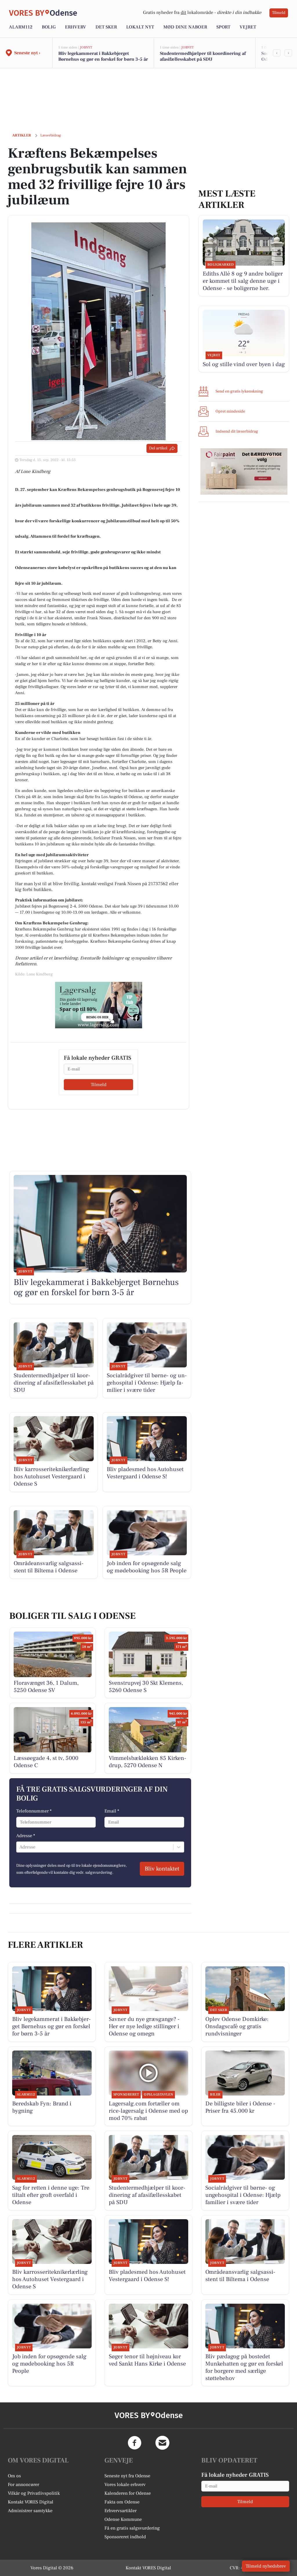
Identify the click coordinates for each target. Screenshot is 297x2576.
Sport (223, 27)
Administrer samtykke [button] (30, 2511)
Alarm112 (21, 27)
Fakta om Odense (122, 2502)
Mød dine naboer (185, 27)
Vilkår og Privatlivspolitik (34, 2493)
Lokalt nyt (140, 27)
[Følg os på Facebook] (135, 2443)
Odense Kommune (123, 2519)
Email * (112, 1811)
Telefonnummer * (34, 1811)
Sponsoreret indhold (125, 2537)
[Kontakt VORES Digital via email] (162, 2443)
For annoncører (23, 2485)
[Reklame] (99, 1005)
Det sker (106, 27)
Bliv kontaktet (162, 1869)
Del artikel (158, 448)
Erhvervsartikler (121, 2511)
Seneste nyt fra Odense (127, 2476)
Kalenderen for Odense (128, 2493)
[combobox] (20, 1847)
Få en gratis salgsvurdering (132, 2528)
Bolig (49, 27)
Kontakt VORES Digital (31, 2502)
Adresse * (26, 1836)
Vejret (248, 27)
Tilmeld (279, 13)
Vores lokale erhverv (125, 2485)
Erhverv (76, 27)
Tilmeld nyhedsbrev (266, 2566)
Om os (14, 2476)
